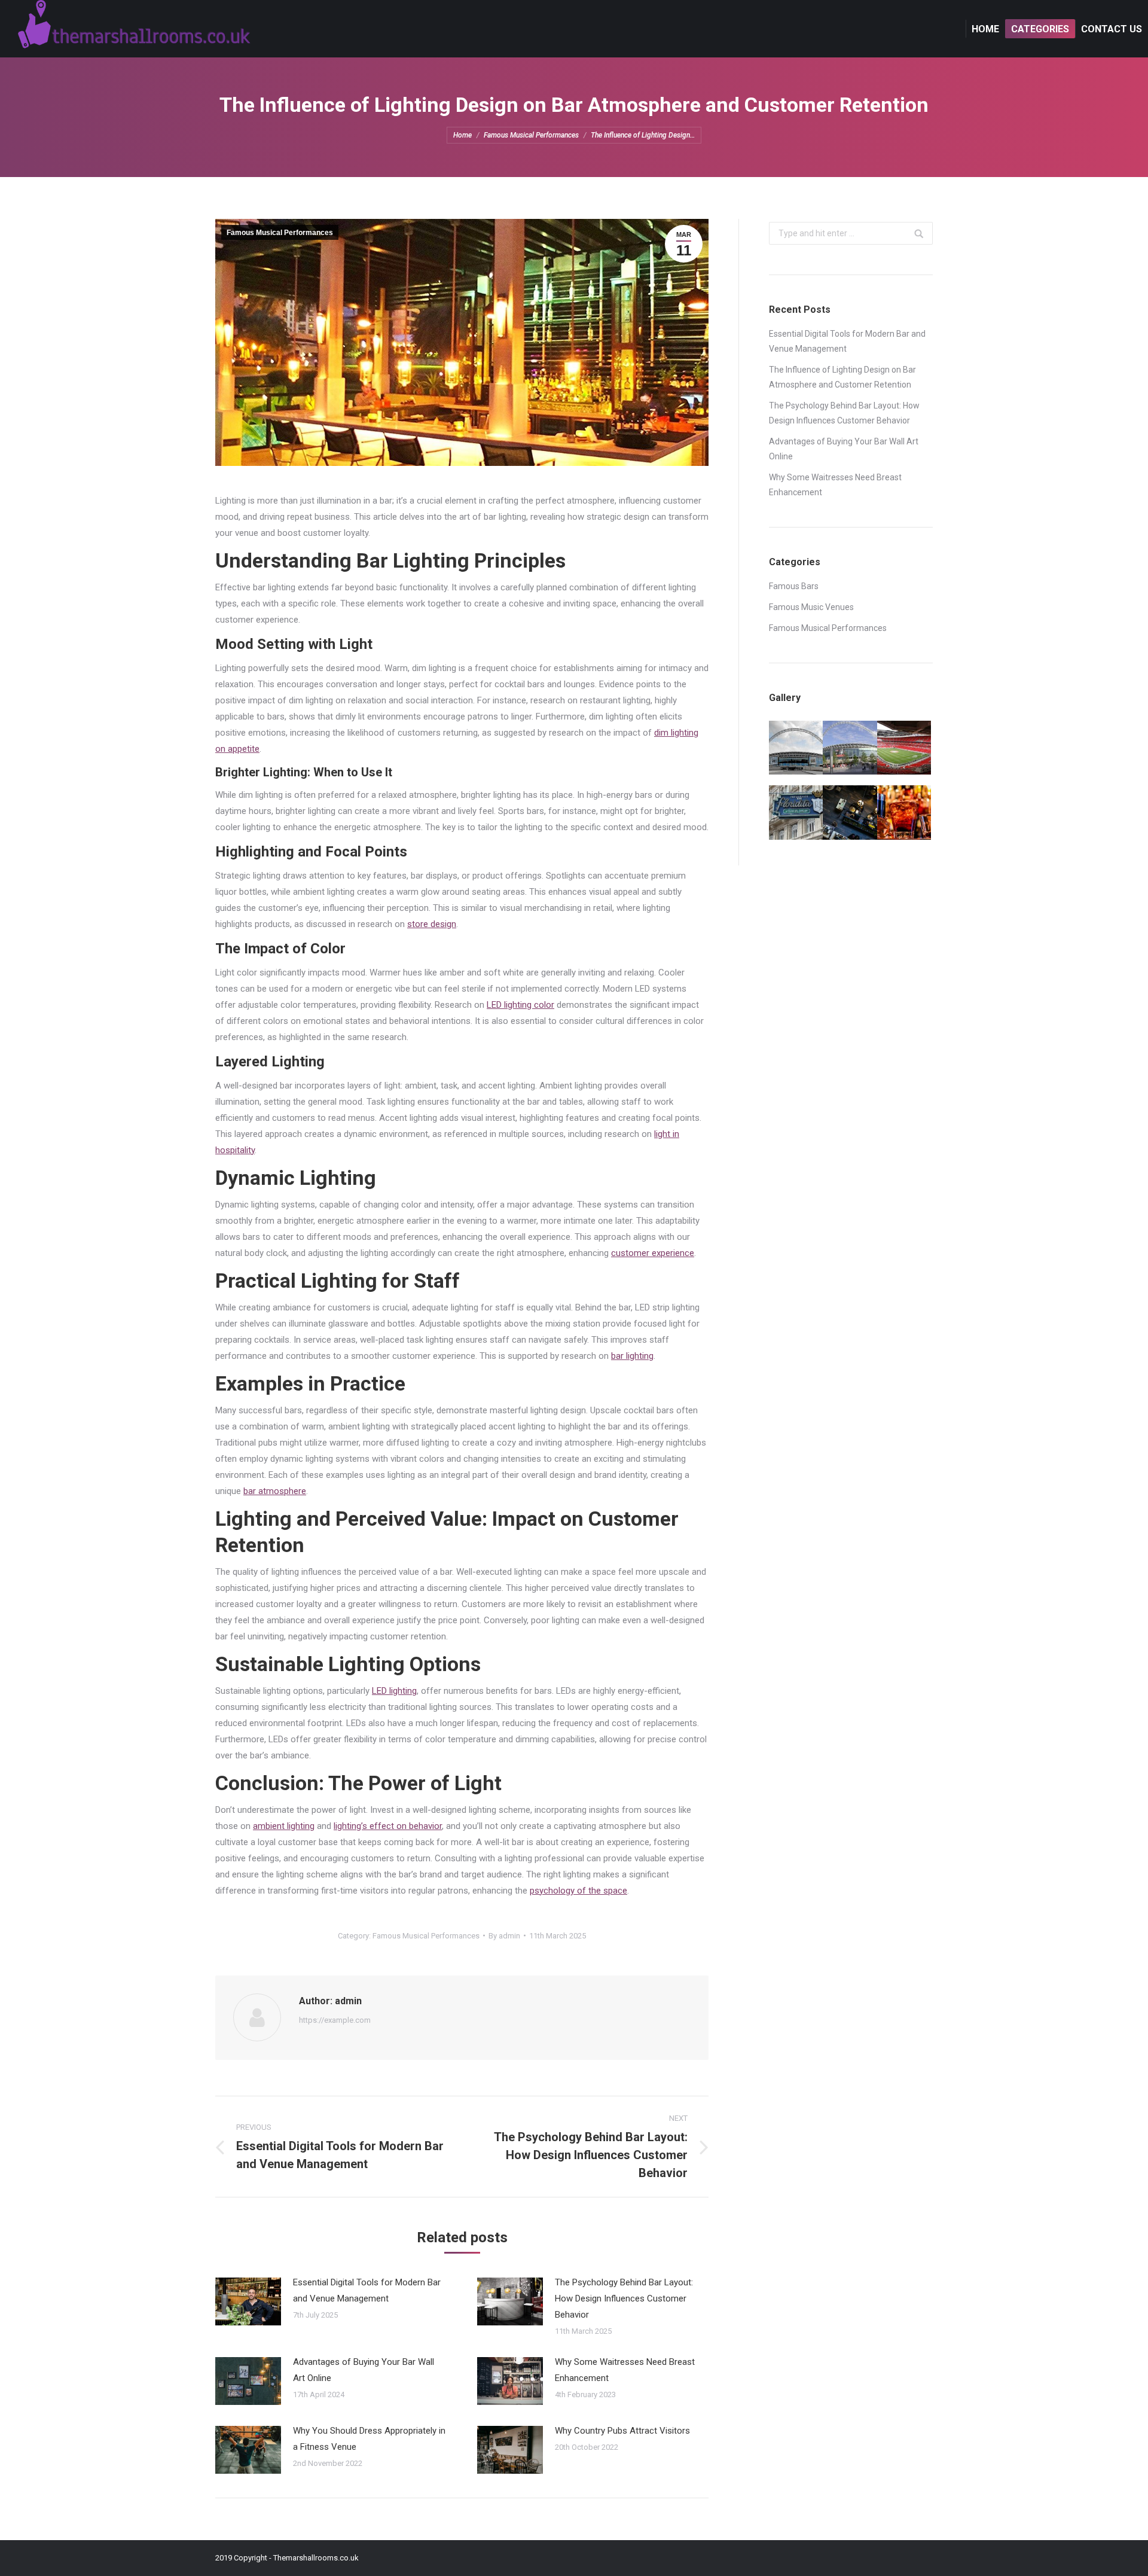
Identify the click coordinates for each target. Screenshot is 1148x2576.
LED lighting (394, 1691)
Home (462, 135)
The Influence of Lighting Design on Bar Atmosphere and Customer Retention (842, 377)
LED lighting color (520, 1005)
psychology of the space (578, 1891)
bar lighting (632, 1356)
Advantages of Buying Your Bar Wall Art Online (364, 2370)
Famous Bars (794, 586)
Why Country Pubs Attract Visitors (622, 2431)
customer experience (653, 1253)
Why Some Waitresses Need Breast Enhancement (625, 2370)
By (504, 1936)
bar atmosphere (275, 1491)
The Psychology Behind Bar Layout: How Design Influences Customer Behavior (624, 2298)
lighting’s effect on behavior (388, 1826)
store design (432, 924)
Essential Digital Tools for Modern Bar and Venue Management (367, 2290)
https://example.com (335, 2020)
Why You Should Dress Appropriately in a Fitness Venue (369, 2439)
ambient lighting (284, 1826)
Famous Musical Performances (531, 135)
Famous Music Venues (811, 607)
